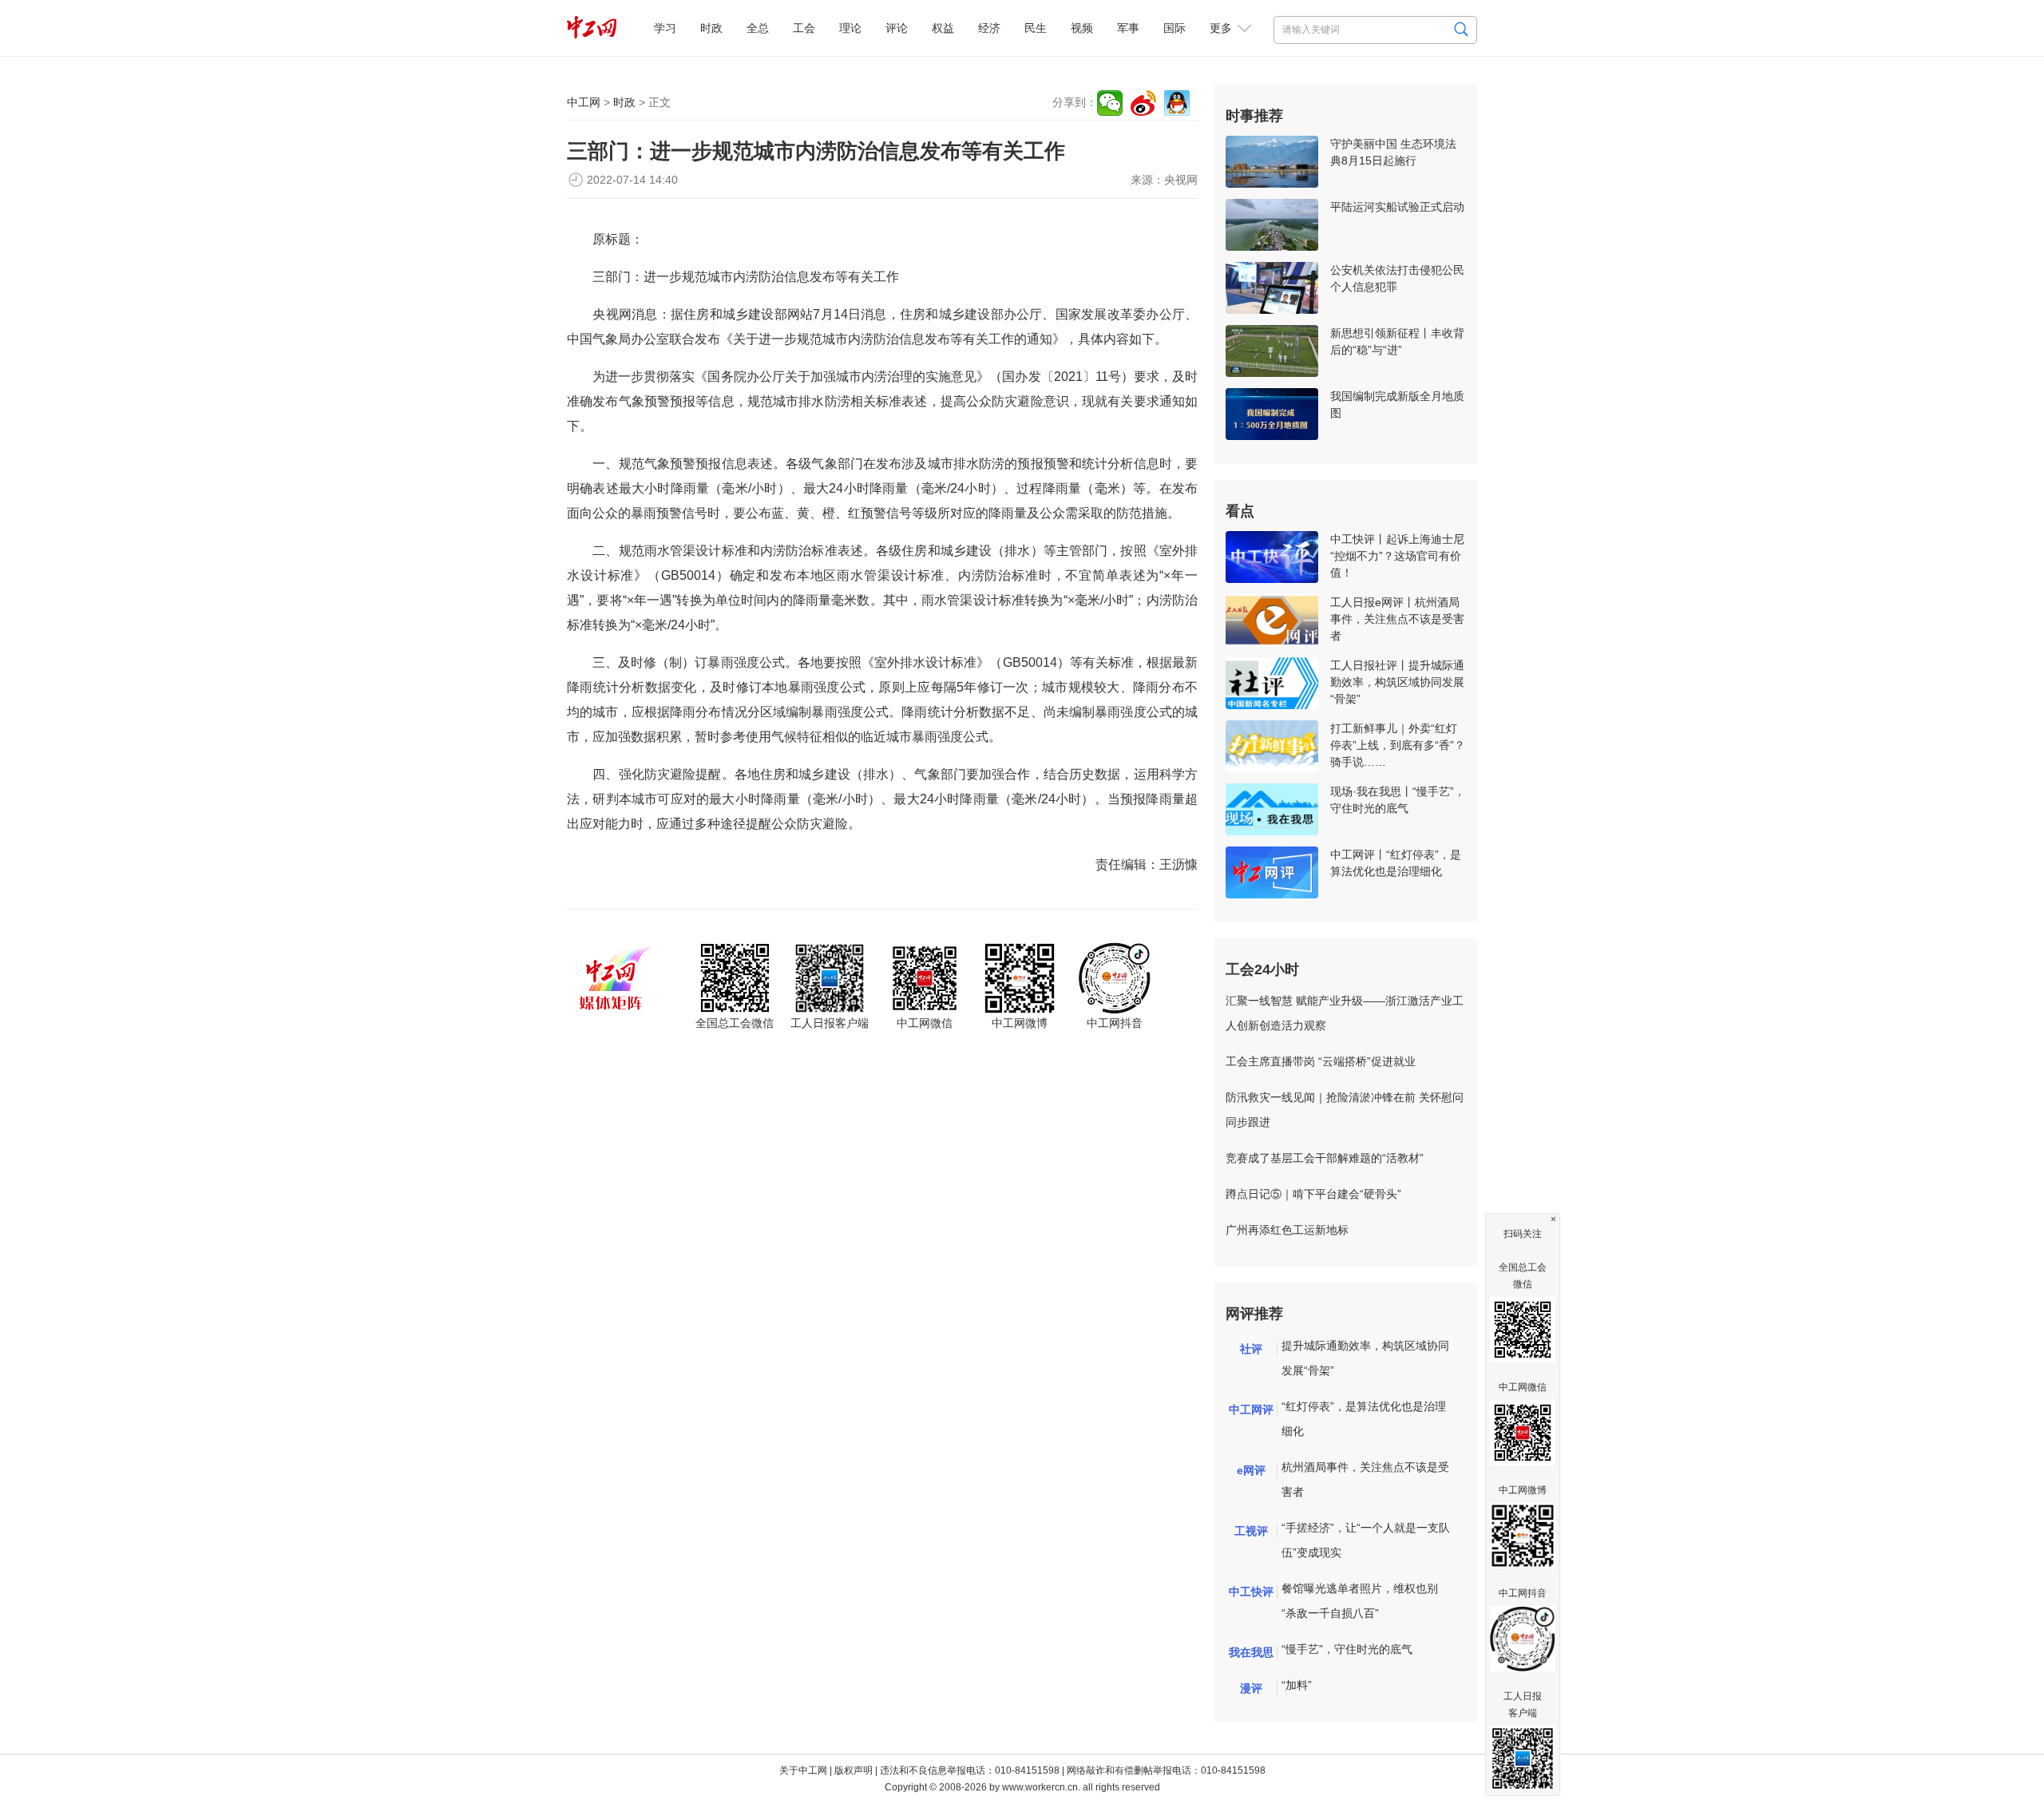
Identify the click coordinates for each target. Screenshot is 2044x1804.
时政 (711, 28)
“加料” (1297, 1685)
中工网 (584, 102)
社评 (1251, 1349)
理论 (850, 28)
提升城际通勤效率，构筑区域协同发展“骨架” (1365, 1358)
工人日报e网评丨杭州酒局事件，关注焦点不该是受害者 (1397, 619)
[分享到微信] (1110, 103)
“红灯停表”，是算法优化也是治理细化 (1364, 1419)
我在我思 (1251, 1652)
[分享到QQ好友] (1177, 103)
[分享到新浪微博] (1143, 103)
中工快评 (1251, 1592)
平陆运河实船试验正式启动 (1397, 207)
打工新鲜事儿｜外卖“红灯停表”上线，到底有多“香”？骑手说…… (1398, 745)
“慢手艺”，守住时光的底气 (1347, 1649)
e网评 (1251, 1470)
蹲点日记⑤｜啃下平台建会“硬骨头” (1313, 1194)
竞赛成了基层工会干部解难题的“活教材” (1325, 1158)
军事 (1128, 28)
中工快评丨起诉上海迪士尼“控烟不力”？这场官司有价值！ (1397, 556)
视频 (1082, 28)
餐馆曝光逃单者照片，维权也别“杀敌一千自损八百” (1360, 1601)
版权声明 (854, 1770)
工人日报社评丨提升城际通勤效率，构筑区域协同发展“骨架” (1397, 682)
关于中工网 (803, 1770)
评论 (897, 28)
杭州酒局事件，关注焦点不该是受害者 (1365, 1479)
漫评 (1251, 1688)
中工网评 (1251, 1409)
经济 (989, 28)
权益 (943, 28)
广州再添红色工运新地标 (1287, 1230)
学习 (665, 28)
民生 (1036, 28)
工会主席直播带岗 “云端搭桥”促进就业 (1321, 1061)
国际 (1175, 28)
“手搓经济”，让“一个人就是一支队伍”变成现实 (1366, 1540)
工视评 (1251, 1531)
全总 (758, 28)
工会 (804, 28)
